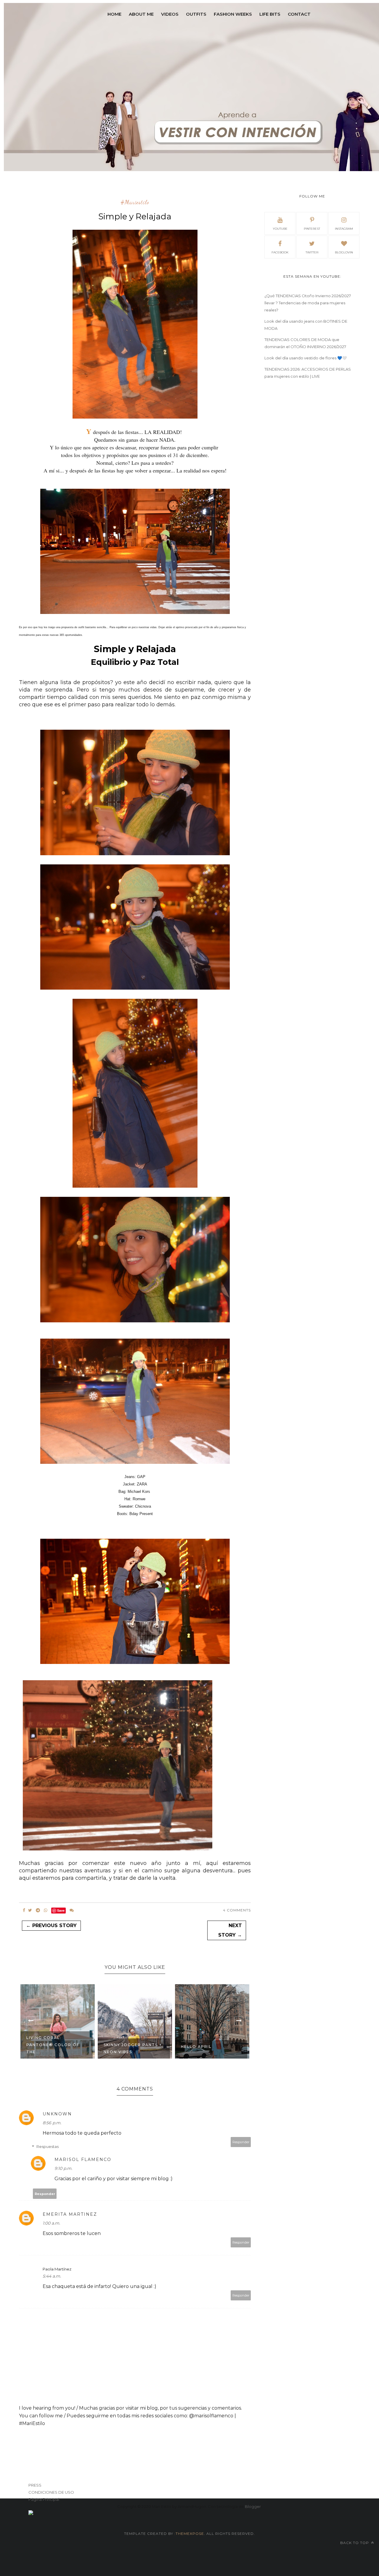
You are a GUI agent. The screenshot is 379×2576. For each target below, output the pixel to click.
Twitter (312, 252)
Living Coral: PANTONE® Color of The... (53, 2045)
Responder (241, 2142)
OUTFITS (196, 14)
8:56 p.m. (52, 2123)
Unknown (57, 2114)
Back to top (355, 2543)
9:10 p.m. (63, 2168)
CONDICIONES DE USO (51, 2492)
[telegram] (38, 1910)
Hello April (196, 2047)
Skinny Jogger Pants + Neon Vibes (133, 2048)
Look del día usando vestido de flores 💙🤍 (306, 358)
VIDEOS (170, 14)
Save (61, 1910)
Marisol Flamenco (83, 2159)
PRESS (35, 2485)
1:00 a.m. (51, 2223)
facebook (280, 252)
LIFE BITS (270, 14)
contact (299, 14)
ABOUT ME (141, 14)
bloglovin (344, 252)
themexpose (190, 2534)
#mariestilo (135, 202)
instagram (344, 229)
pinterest (312, 229)
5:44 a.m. (52, 2276)
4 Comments (237, 1910)
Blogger (253, 2506)
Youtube (280, 229)
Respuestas (48, 2146)
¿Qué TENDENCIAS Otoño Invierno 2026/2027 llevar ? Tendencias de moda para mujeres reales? (308, 303)
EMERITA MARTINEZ (70, 2214)
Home (114, 14)
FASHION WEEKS (233, 14)
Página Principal (44, 2499)
